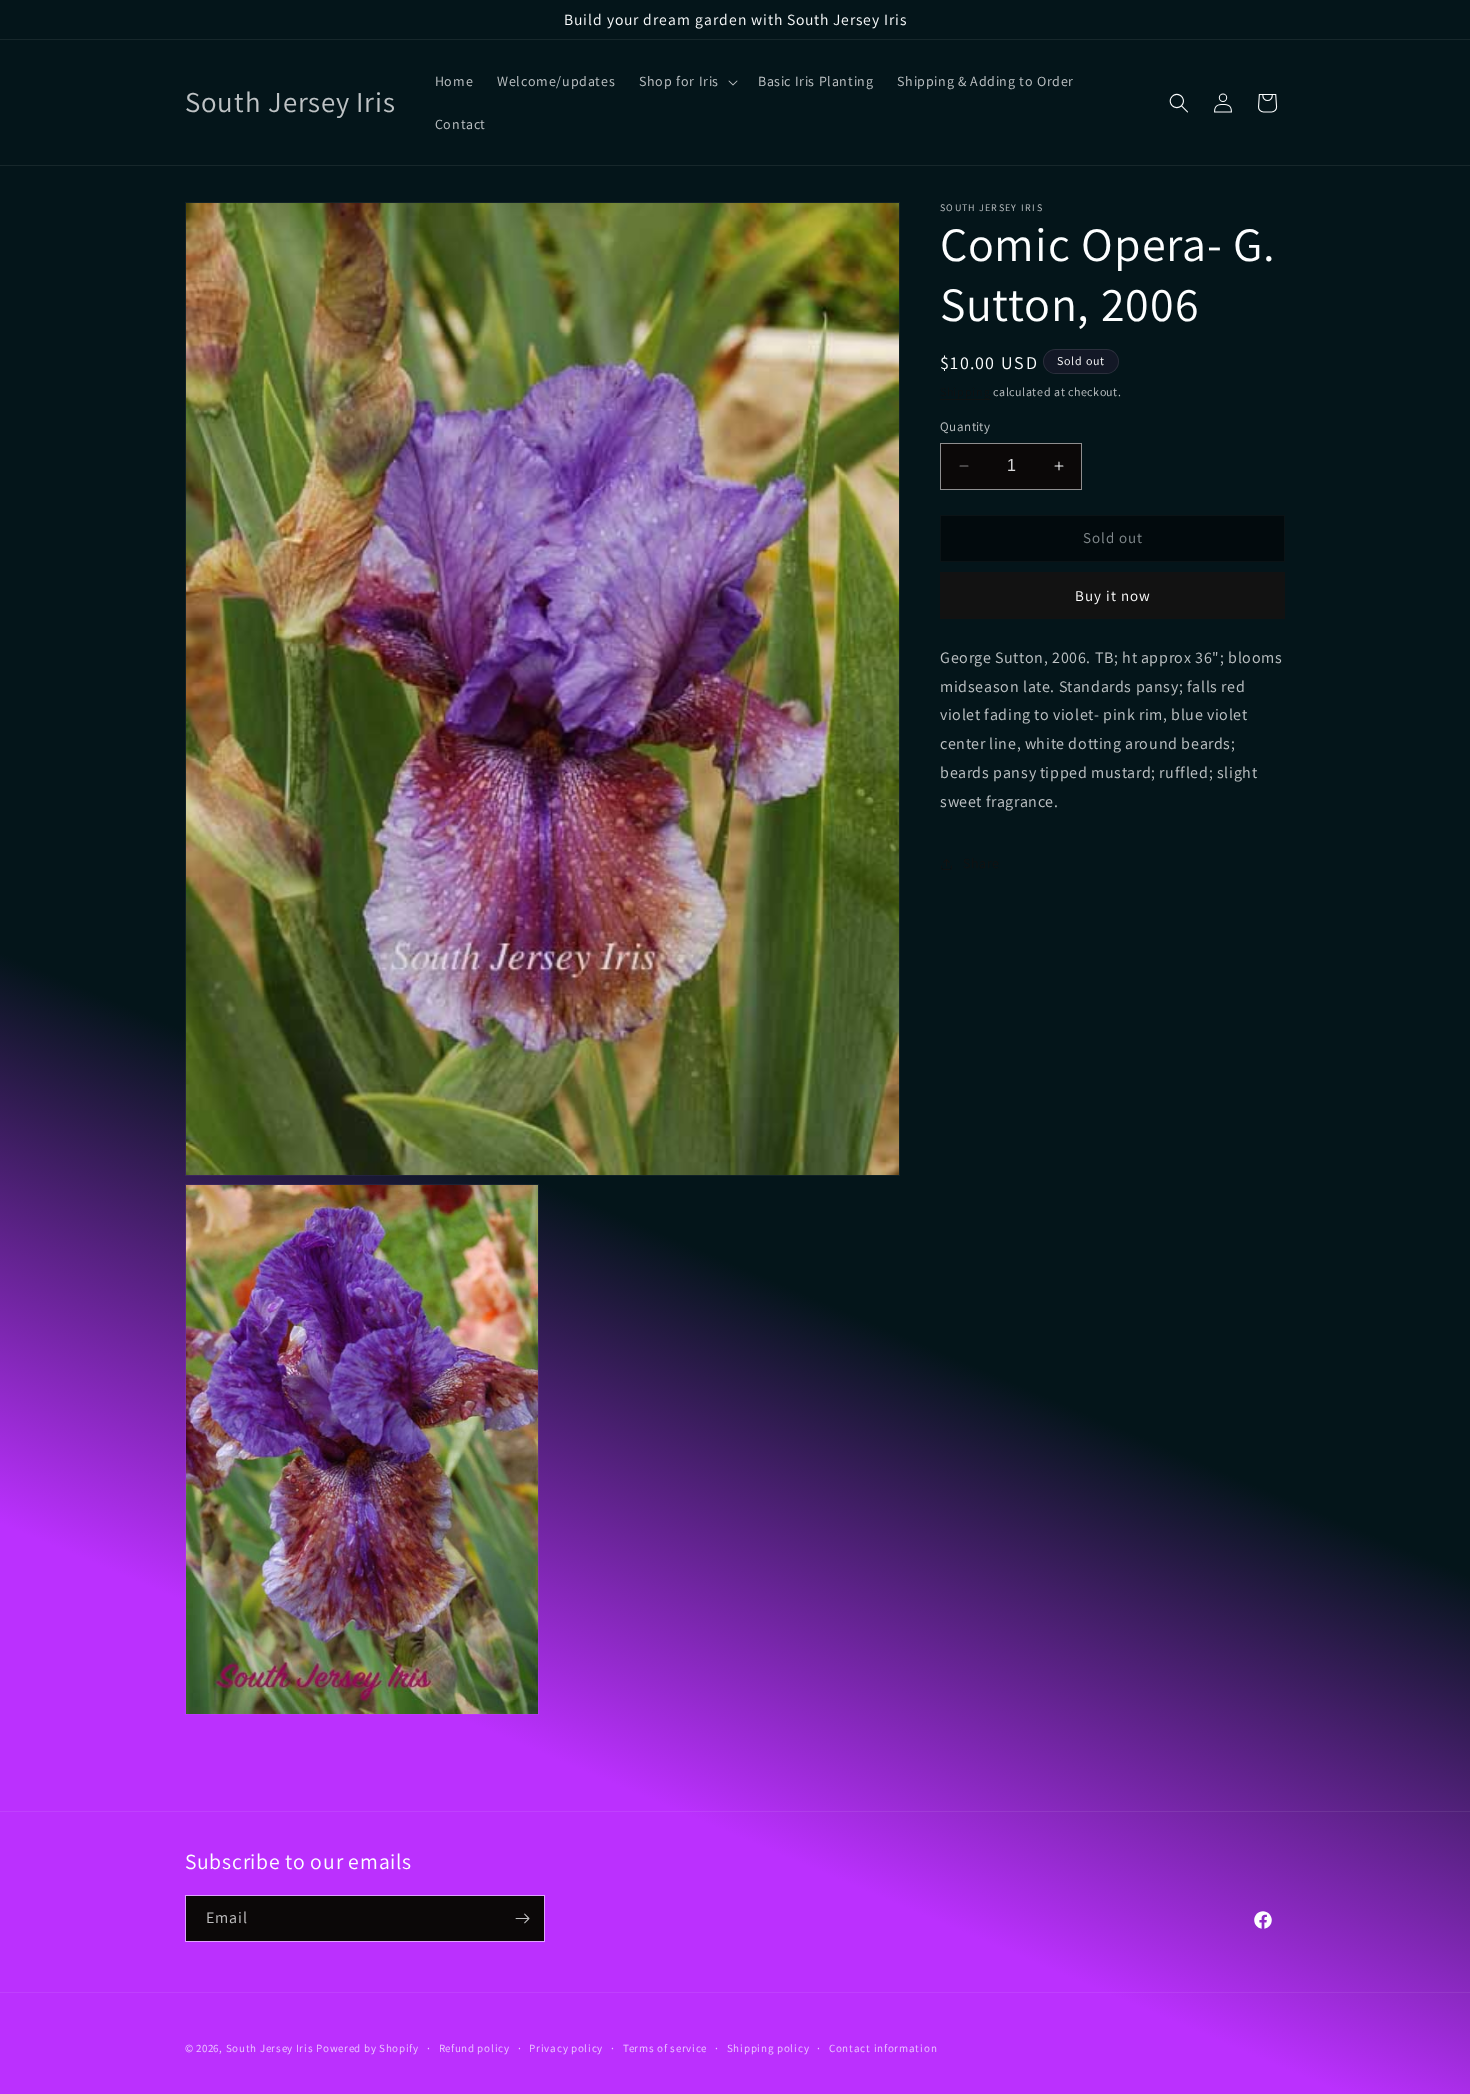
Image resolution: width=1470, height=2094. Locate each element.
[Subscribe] (522, 1918)
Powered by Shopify (367, 2048)
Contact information (883, 2048)
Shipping (965, 391)
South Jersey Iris (270, 2048)
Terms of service (665, 2048)
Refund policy (474, 2048)
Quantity (965, 426)
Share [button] (981, 863)
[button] (686, 81)
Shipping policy (768, 2048)
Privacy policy (566, 2048)
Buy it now (1113, 595)
